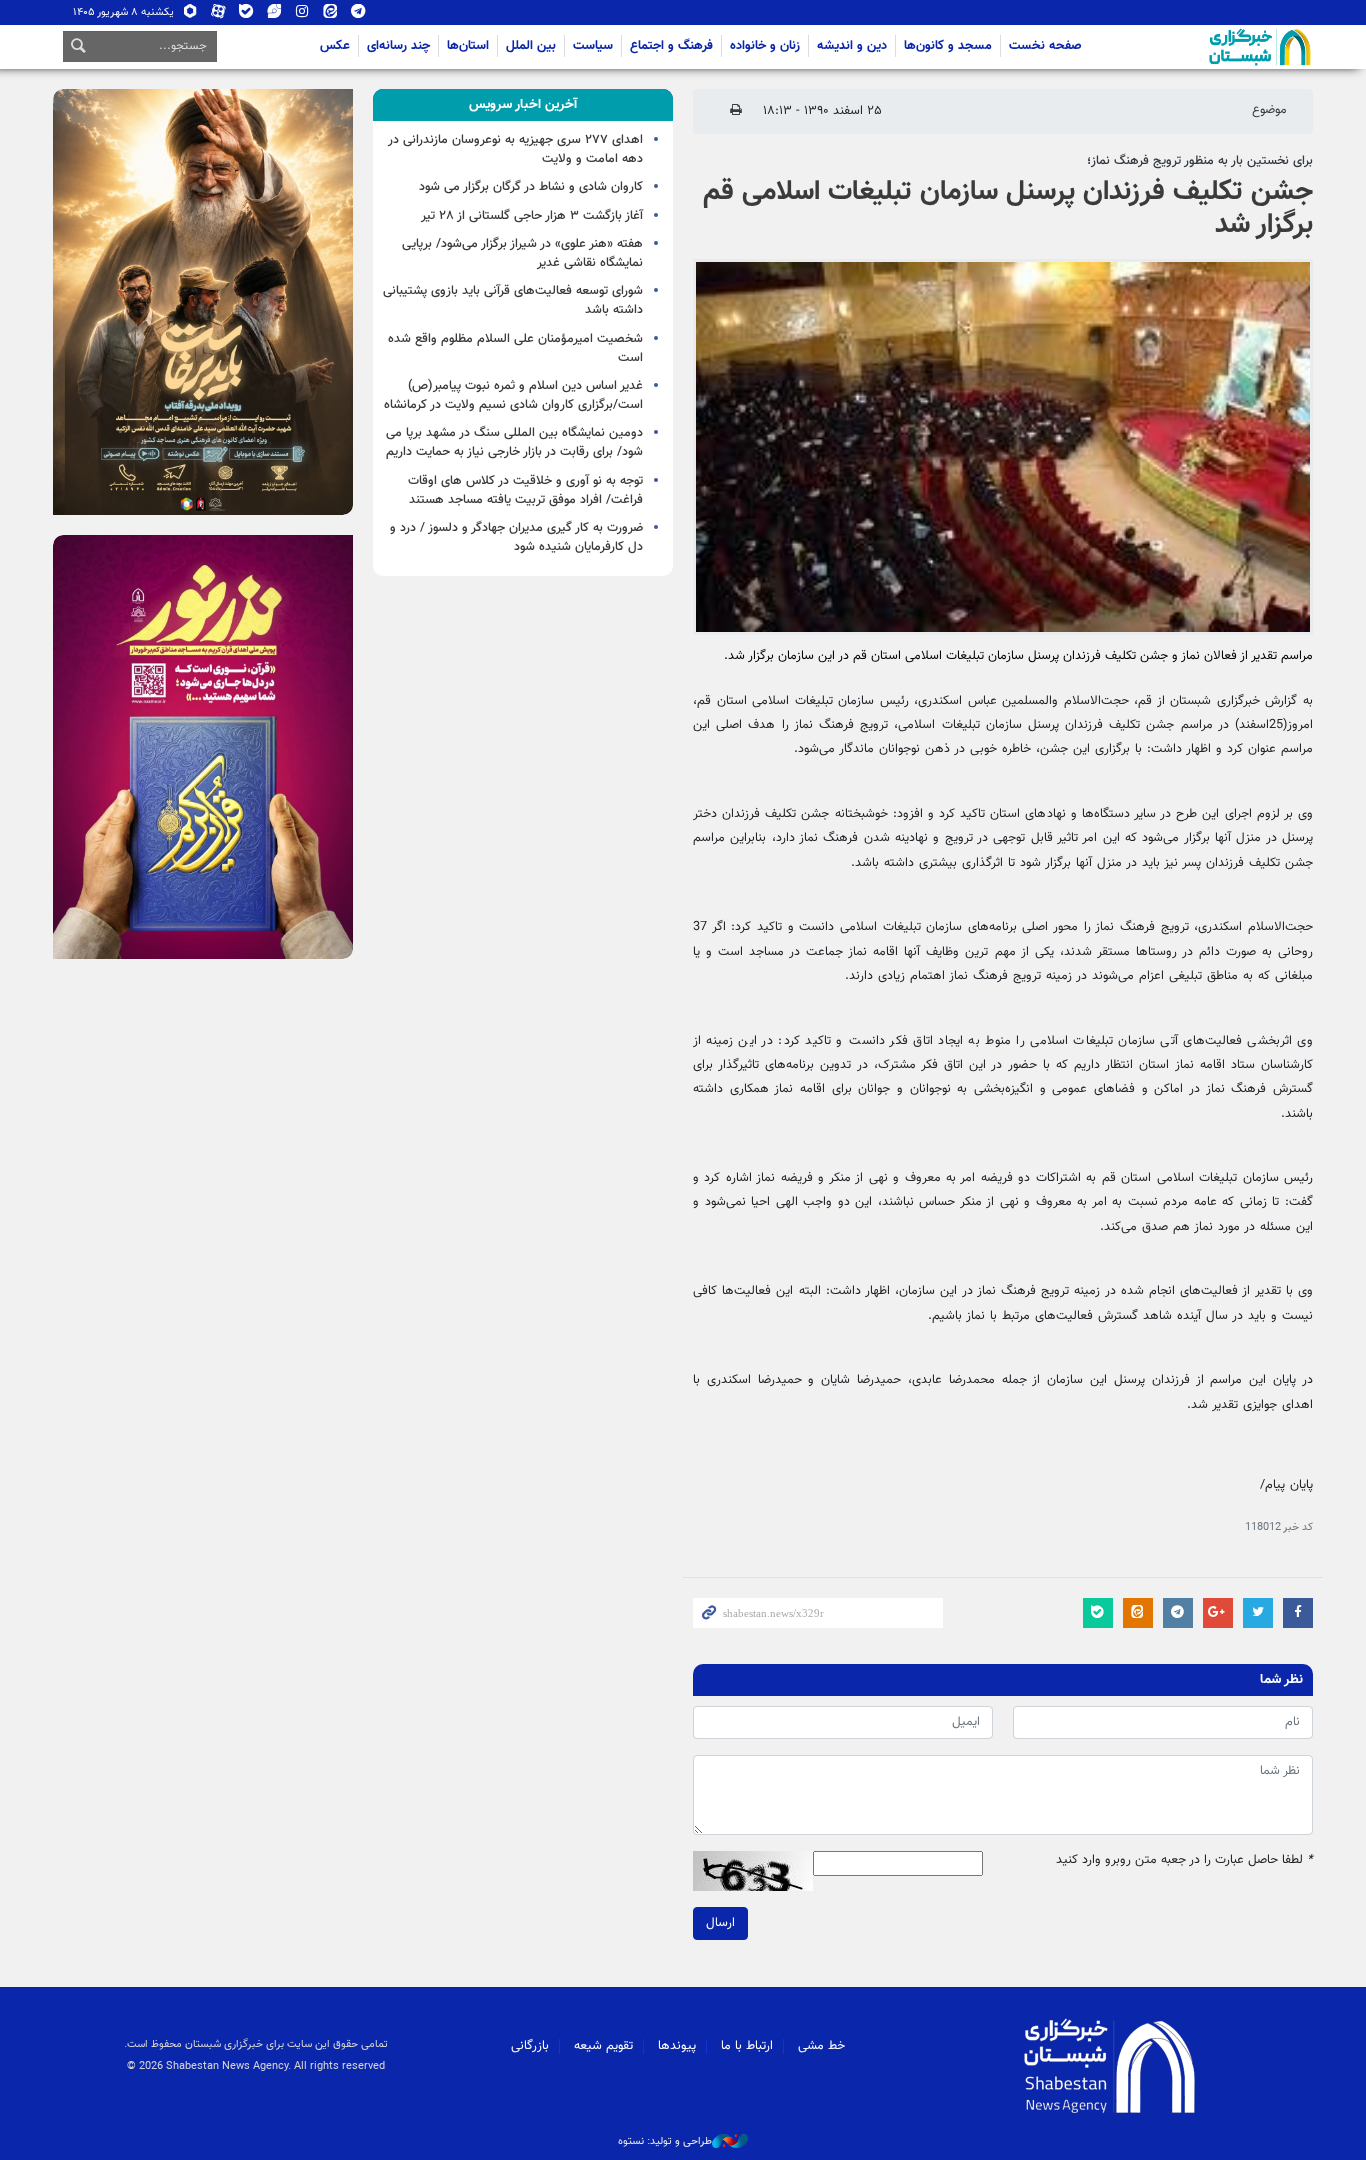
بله (246, 15)
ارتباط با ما (747, 2046)
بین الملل (531, 46)
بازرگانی (530, 2046)
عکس (335, 46)
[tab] (523, 105)
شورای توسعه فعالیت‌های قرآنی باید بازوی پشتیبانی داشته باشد (513, 300)
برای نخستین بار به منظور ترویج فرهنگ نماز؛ (1200, 161)
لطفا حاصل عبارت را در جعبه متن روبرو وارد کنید (1184, 1860)
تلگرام (358, 15)
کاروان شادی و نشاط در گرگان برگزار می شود (531, 187)
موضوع (1269, 110)
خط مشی (821, 2046)
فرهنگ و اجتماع (671, 46)
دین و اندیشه (852, 46)
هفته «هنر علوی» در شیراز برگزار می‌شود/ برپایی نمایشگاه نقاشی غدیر (522, 253)
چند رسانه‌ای (398, 46)
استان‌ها (468, 46)
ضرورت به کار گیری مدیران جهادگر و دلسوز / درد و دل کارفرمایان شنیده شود (516, 537)
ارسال (720, 1923)
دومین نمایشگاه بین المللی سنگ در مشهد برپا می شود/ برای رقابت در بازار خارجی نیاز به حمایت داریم (514, 442)
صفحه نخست (1045, 46)
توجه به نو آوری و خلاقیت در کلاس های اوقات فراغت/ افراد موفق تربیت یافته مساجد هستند (525, 490)
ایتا (330, 15)
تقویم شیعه (603, 2046)
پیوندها (677, 2046)
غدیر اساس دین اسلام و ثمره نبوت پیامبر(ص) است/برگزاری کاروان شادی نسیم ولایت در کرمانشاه (513, 395)
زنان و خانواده (765, 46)
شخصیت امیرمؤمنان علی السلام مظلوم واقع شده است (515, 348)
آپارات (218, 15)
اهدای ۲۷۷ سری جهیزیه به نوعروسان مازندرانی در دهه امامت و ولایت (515, 149)
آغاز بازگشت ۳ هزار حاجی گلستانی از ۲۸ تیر (532, 216)
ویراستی (274, 15)
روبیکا (190, 15)
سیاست (593, 46)
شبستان (1203, 47)
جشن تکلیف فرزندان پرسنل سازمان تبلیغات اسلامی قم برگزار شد (1008, 209)
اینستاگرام (302, 15)
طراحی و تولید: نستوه (665, 2142)
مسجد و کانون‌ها (948, 46)
